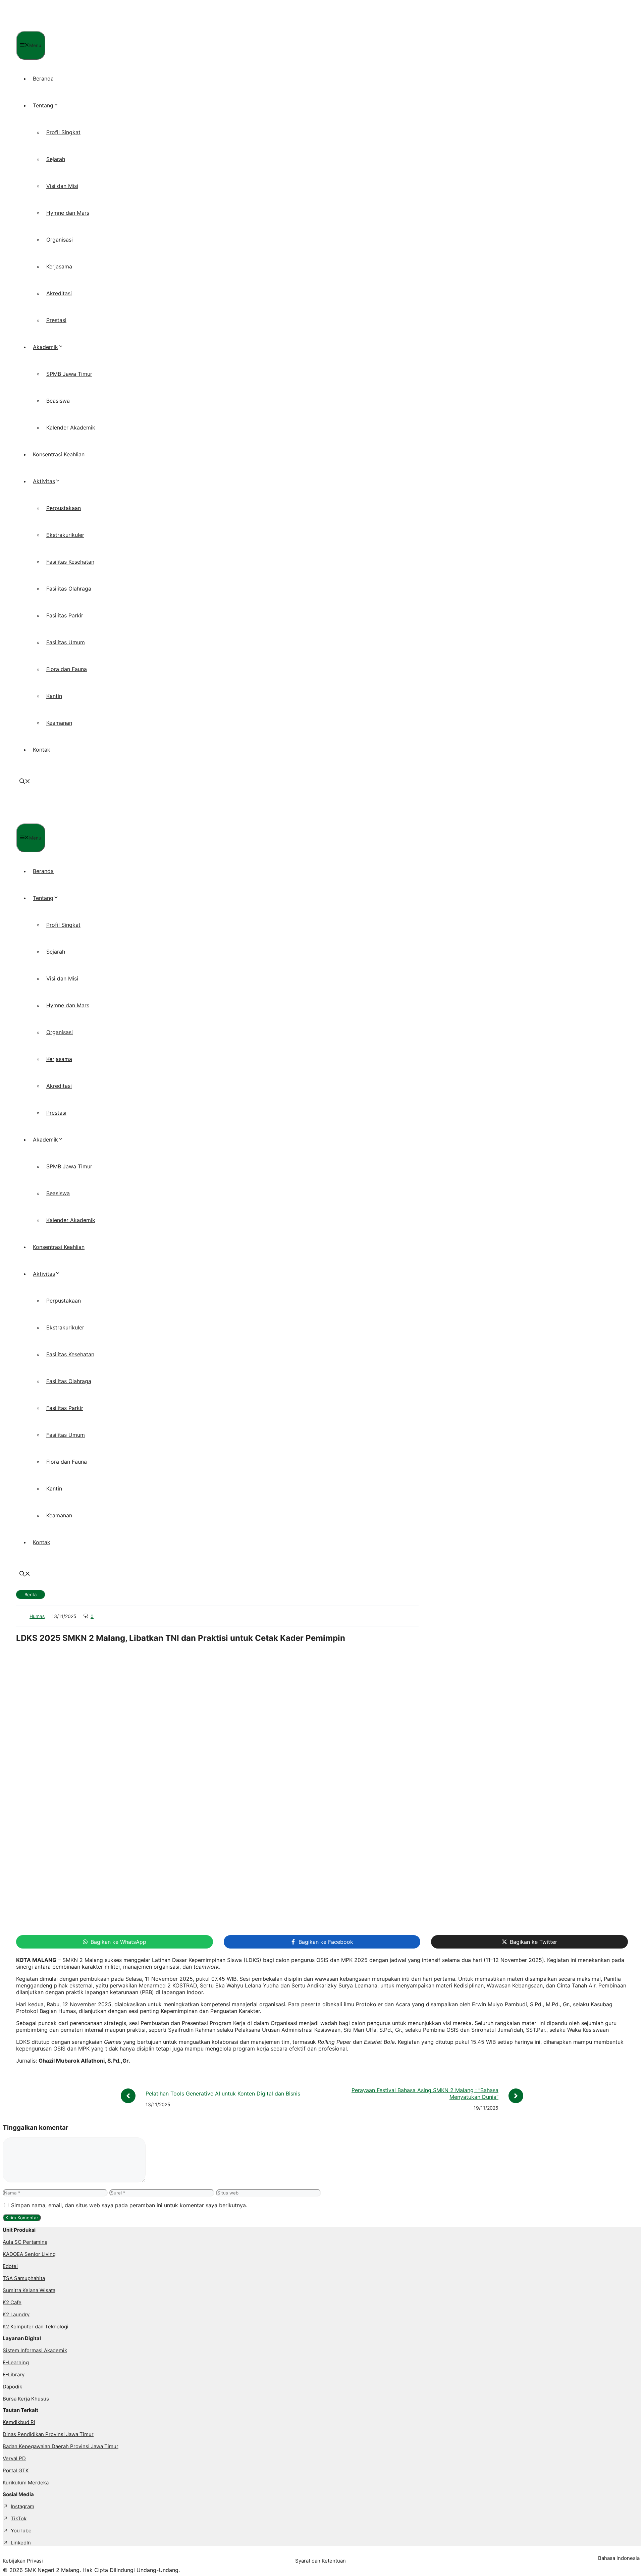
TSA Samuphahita (24, 2278)
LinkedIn (21, 2543)
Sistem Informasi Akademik (35, 2350)
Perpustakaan (64, 508)
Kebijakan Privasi (23, 2561)
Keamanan (59, 723)
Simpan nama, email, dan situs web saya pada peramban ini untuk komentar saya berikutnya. (129, 2205)
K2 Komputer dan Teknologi (36, 2327)
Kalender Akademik (71, 427)
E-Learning (16, 2362)
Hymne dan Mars (68, 213)
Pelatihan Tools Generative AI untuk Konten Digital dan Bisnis (223, 2093)
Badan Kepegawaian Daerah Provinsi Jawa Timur (61, 2446)
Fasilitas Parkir (65, 615)
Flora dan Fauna (67, 669)
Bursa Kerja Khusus (26, 2399)
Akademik (45, 347)
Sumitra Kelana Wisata (29, 2290)
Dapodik (12, 2387)
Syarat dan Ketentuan (320, 2561)
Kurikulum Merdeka (26, 2483)
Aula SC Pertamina (25, 2242)
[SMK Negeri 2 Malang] (61, 28)
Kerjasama (59, 266)
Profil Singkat (63, 132)
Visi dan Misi (62, 186)
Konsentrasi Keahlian (59, 454)
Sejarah (56, 159)
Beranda (43, 79)
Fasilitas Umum (66, 642)
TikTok (19, 2518)
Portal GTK (16, 2470)
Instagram (22, 2506)
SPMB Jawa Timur (69, 374)
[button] (25, 782)
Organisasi (60, 240)
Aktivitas (44, 481)
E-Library (14, 2375)
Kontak (42, 750)
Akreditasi (59, 293)
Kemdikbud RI (19, 2422)
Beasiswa (58, 401)
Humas (37, 1616)
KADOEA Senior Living (29, 2254)
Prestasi (56, 320)
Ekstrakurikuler (65, 535)
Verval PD (14, 2458)
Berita (31, 1595)
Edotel (10, 2266)
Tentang (43, 105)
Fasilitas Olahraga (69, 589)
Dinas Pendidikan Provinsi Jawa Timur (48, 2434)
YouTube (21, 2531)
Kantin (54, 696)
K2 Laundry (16, 2314)
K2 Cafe (12, 2302)
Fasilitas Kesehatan (70, 562)
